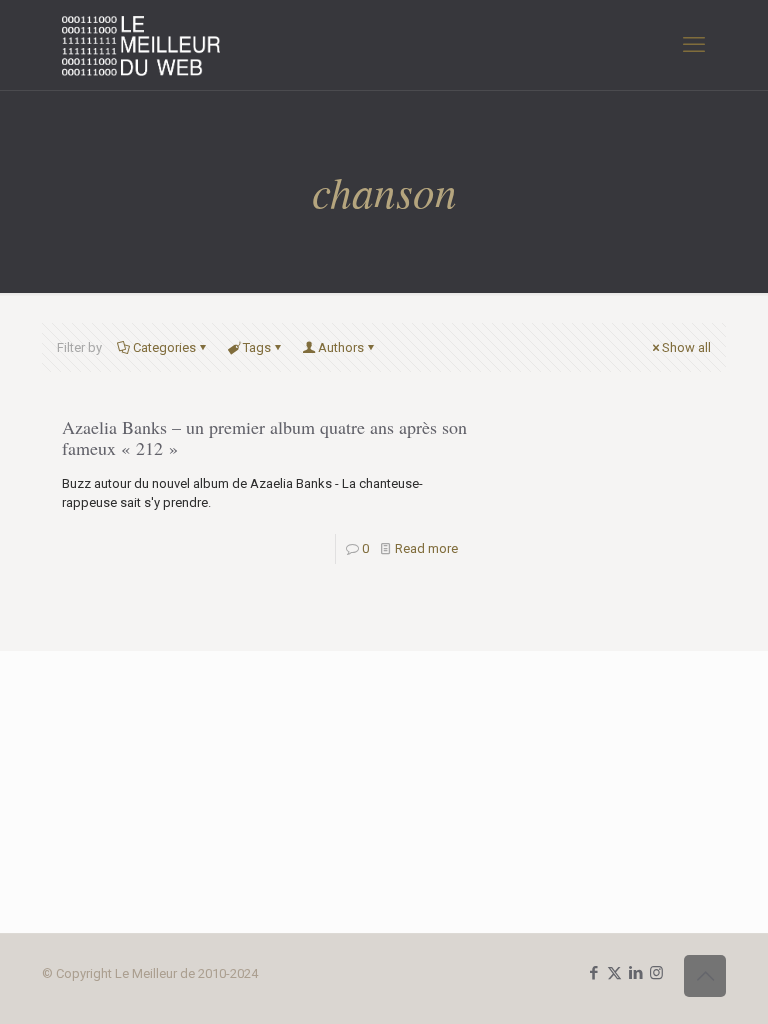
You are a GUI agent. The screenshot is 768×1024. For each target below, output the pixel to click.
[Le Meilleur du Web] (141, 45)
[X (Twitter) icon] (614, 973)
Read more (426, 548)
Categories (164, 347)
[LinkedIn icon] (635, 973)
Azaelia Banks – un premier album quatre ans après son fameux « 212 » (264, 437)
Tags (257, 347)
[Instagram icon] (656, 973)
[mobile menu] (694, 45)
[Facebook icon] (593, 973)
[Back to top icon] (705, 976)
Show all (686, 347)
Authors (341, 347)
